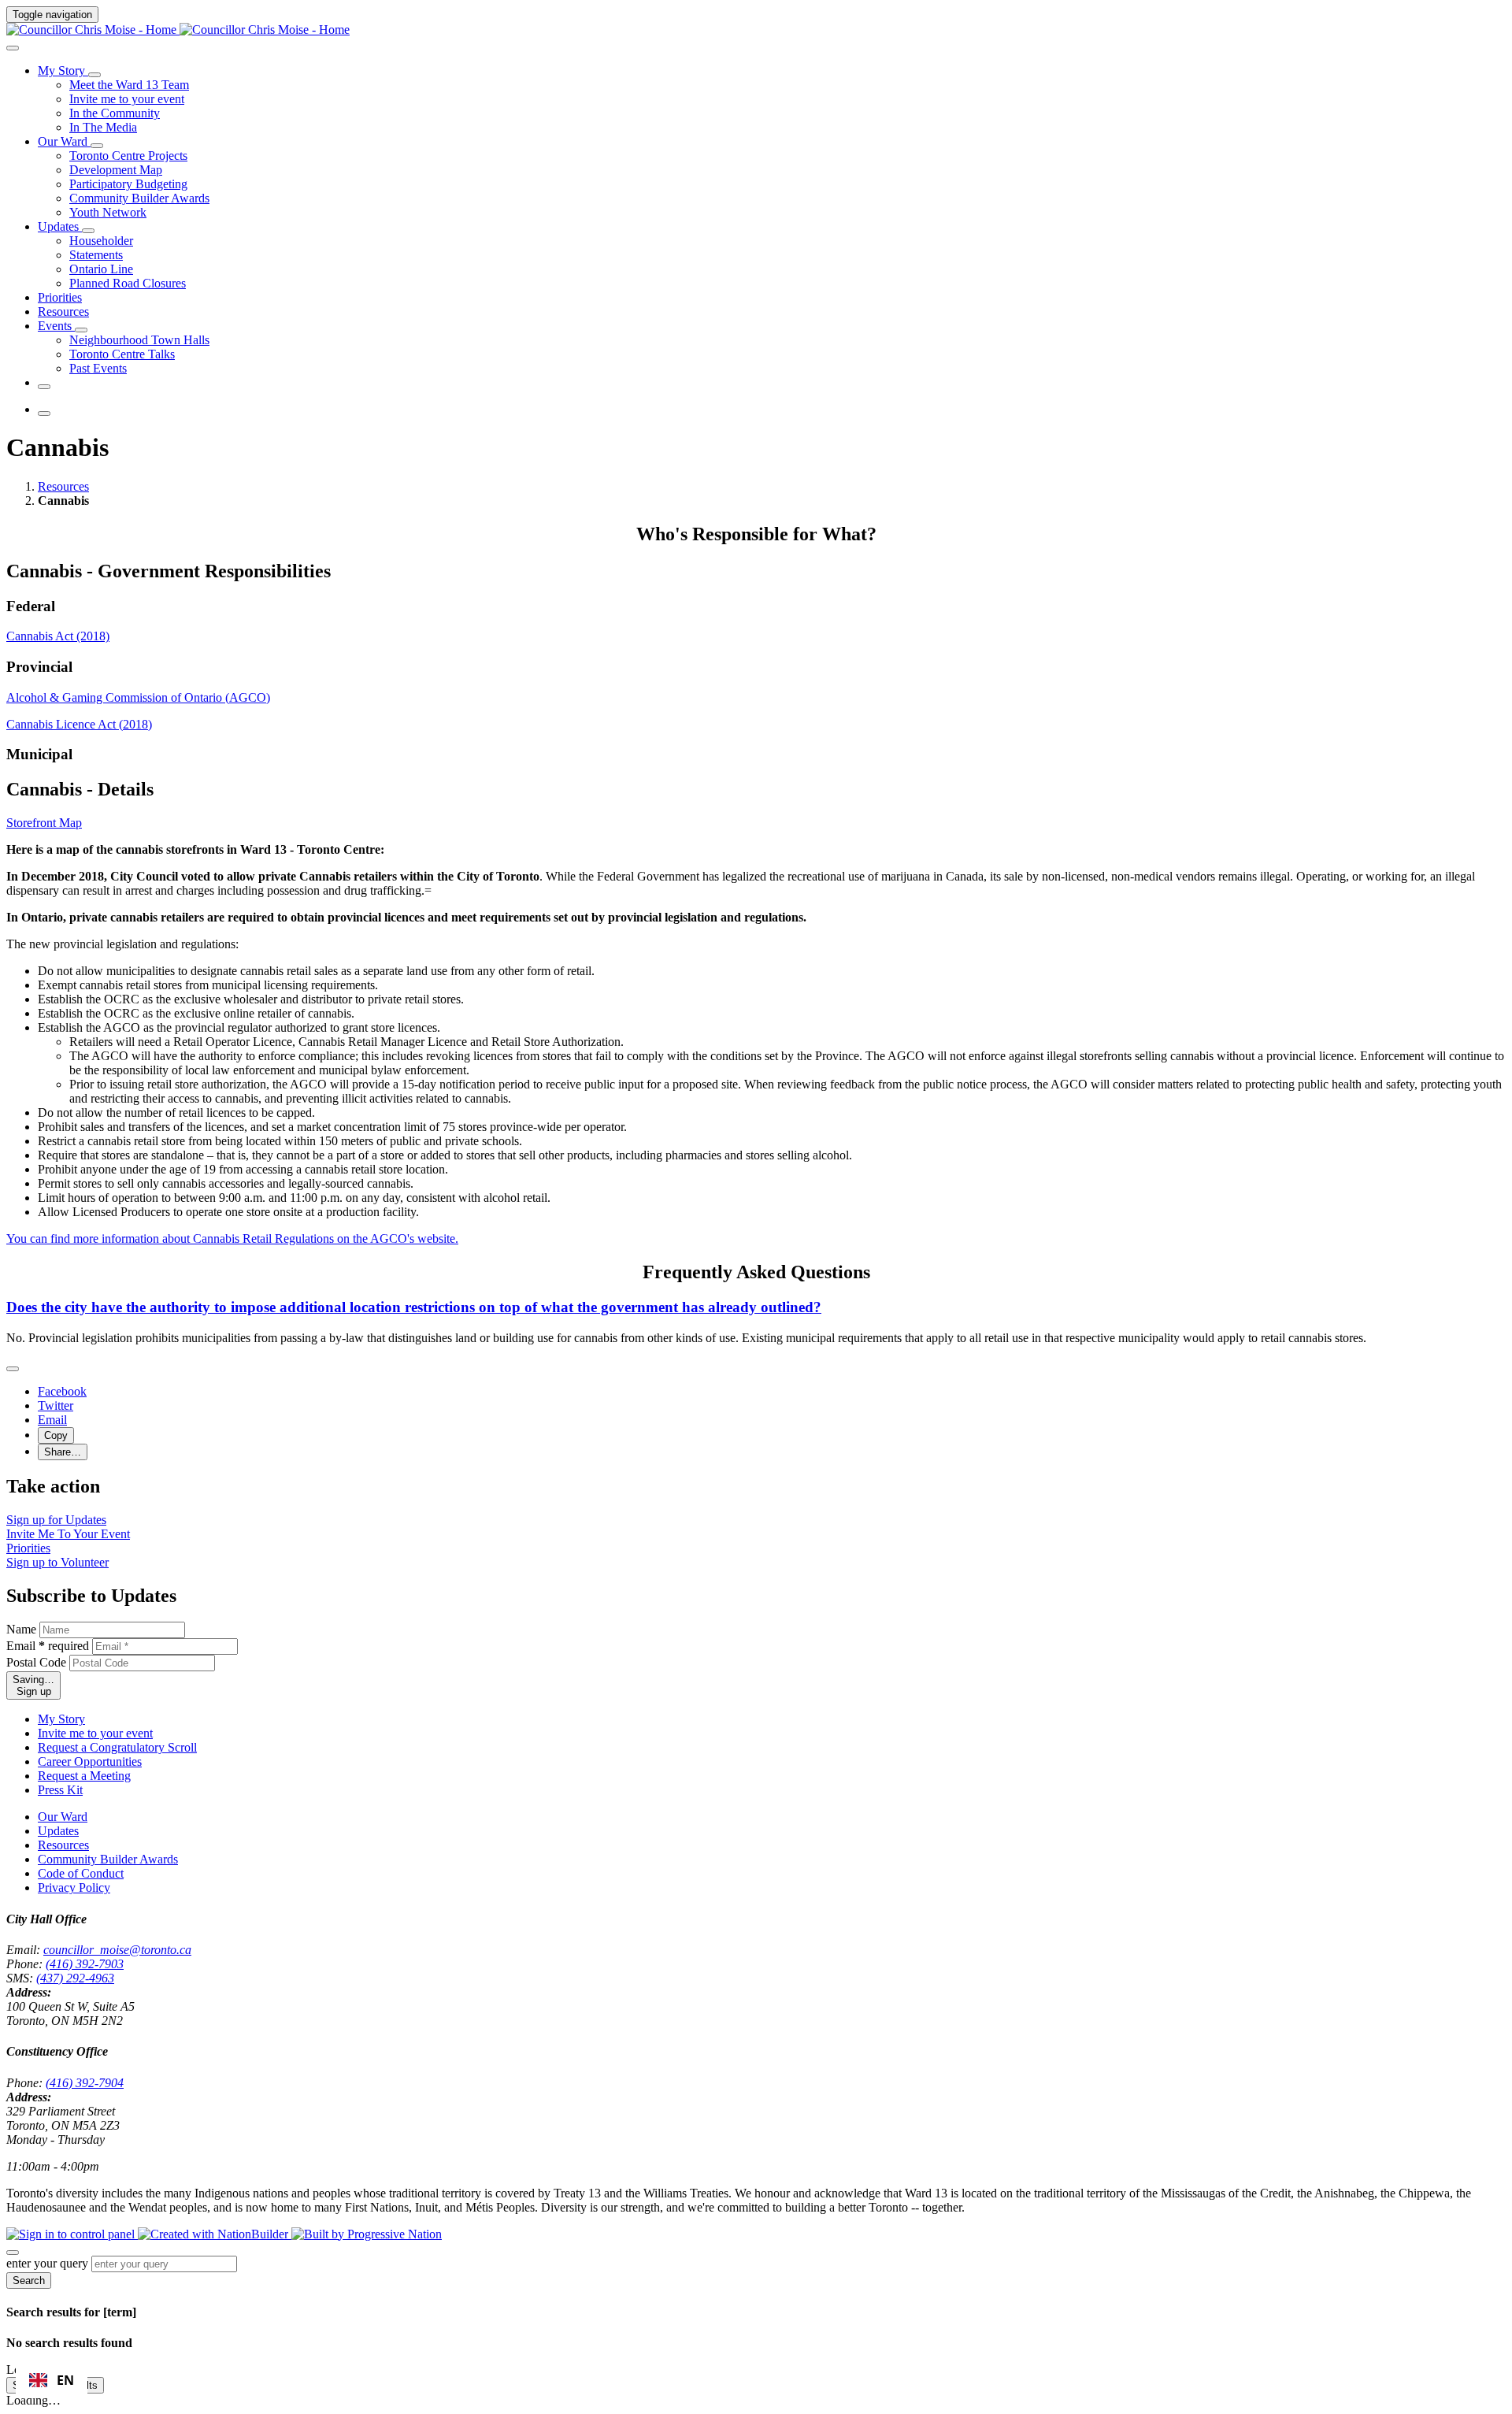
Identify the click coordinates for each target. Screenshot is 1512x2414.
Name (21, 1758)
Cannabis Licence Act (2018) (79, 796)
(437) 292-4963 (94, 2106)
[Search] (19, 45)
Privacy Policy (74, 2016)
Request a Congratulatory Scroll (117, 1876)
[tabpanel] (756, 949)
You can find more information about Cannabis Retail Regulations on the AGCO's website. (232, 1338)
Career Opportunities (90, 1890)
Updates (58, 1959)
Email (48, 1774)
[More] (101, 74)
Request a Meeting (84, 1904)
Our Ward (63, 1945)
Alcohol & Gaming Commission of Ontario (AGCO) (138, 769)
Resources (65, 503)
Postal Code (36, 1791)
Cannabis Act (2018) (58, 682)
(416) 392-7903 (104, 2092)
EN (65, 2380)
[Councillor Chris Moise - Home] (178, 30)
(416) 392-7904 (104, 2225)
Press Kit (60, 1918)
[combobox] (52, 2380)
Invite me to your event (95, 1861)
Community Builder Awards (108, 1988)
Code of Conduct (81, 2002)
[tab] (44, 922)
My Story (61, 1847)
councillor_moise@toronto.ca (136, 2078)
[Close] (19, 1492)
